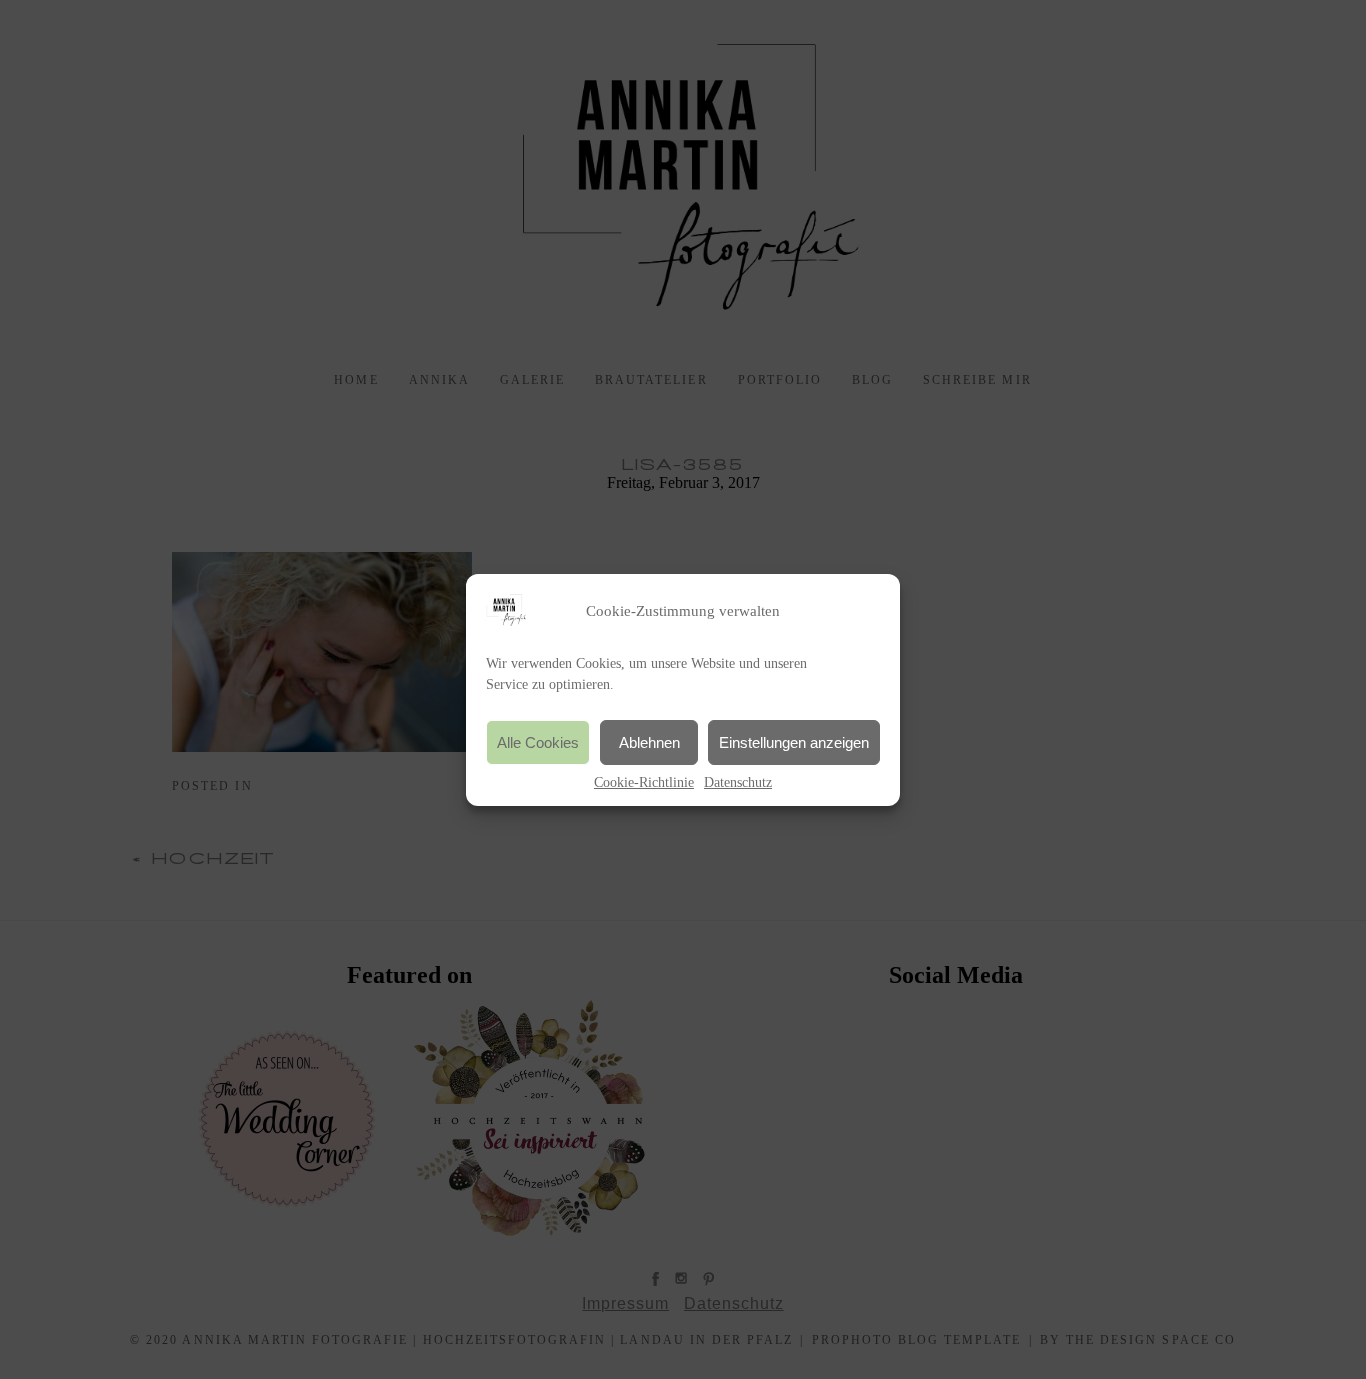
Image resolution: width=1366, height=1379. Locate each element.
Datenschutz (738, 782)
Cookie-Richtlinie (644, 782)
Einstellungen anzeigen (794, 741)
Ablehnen (649, 741)
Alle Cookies (538, 741)
